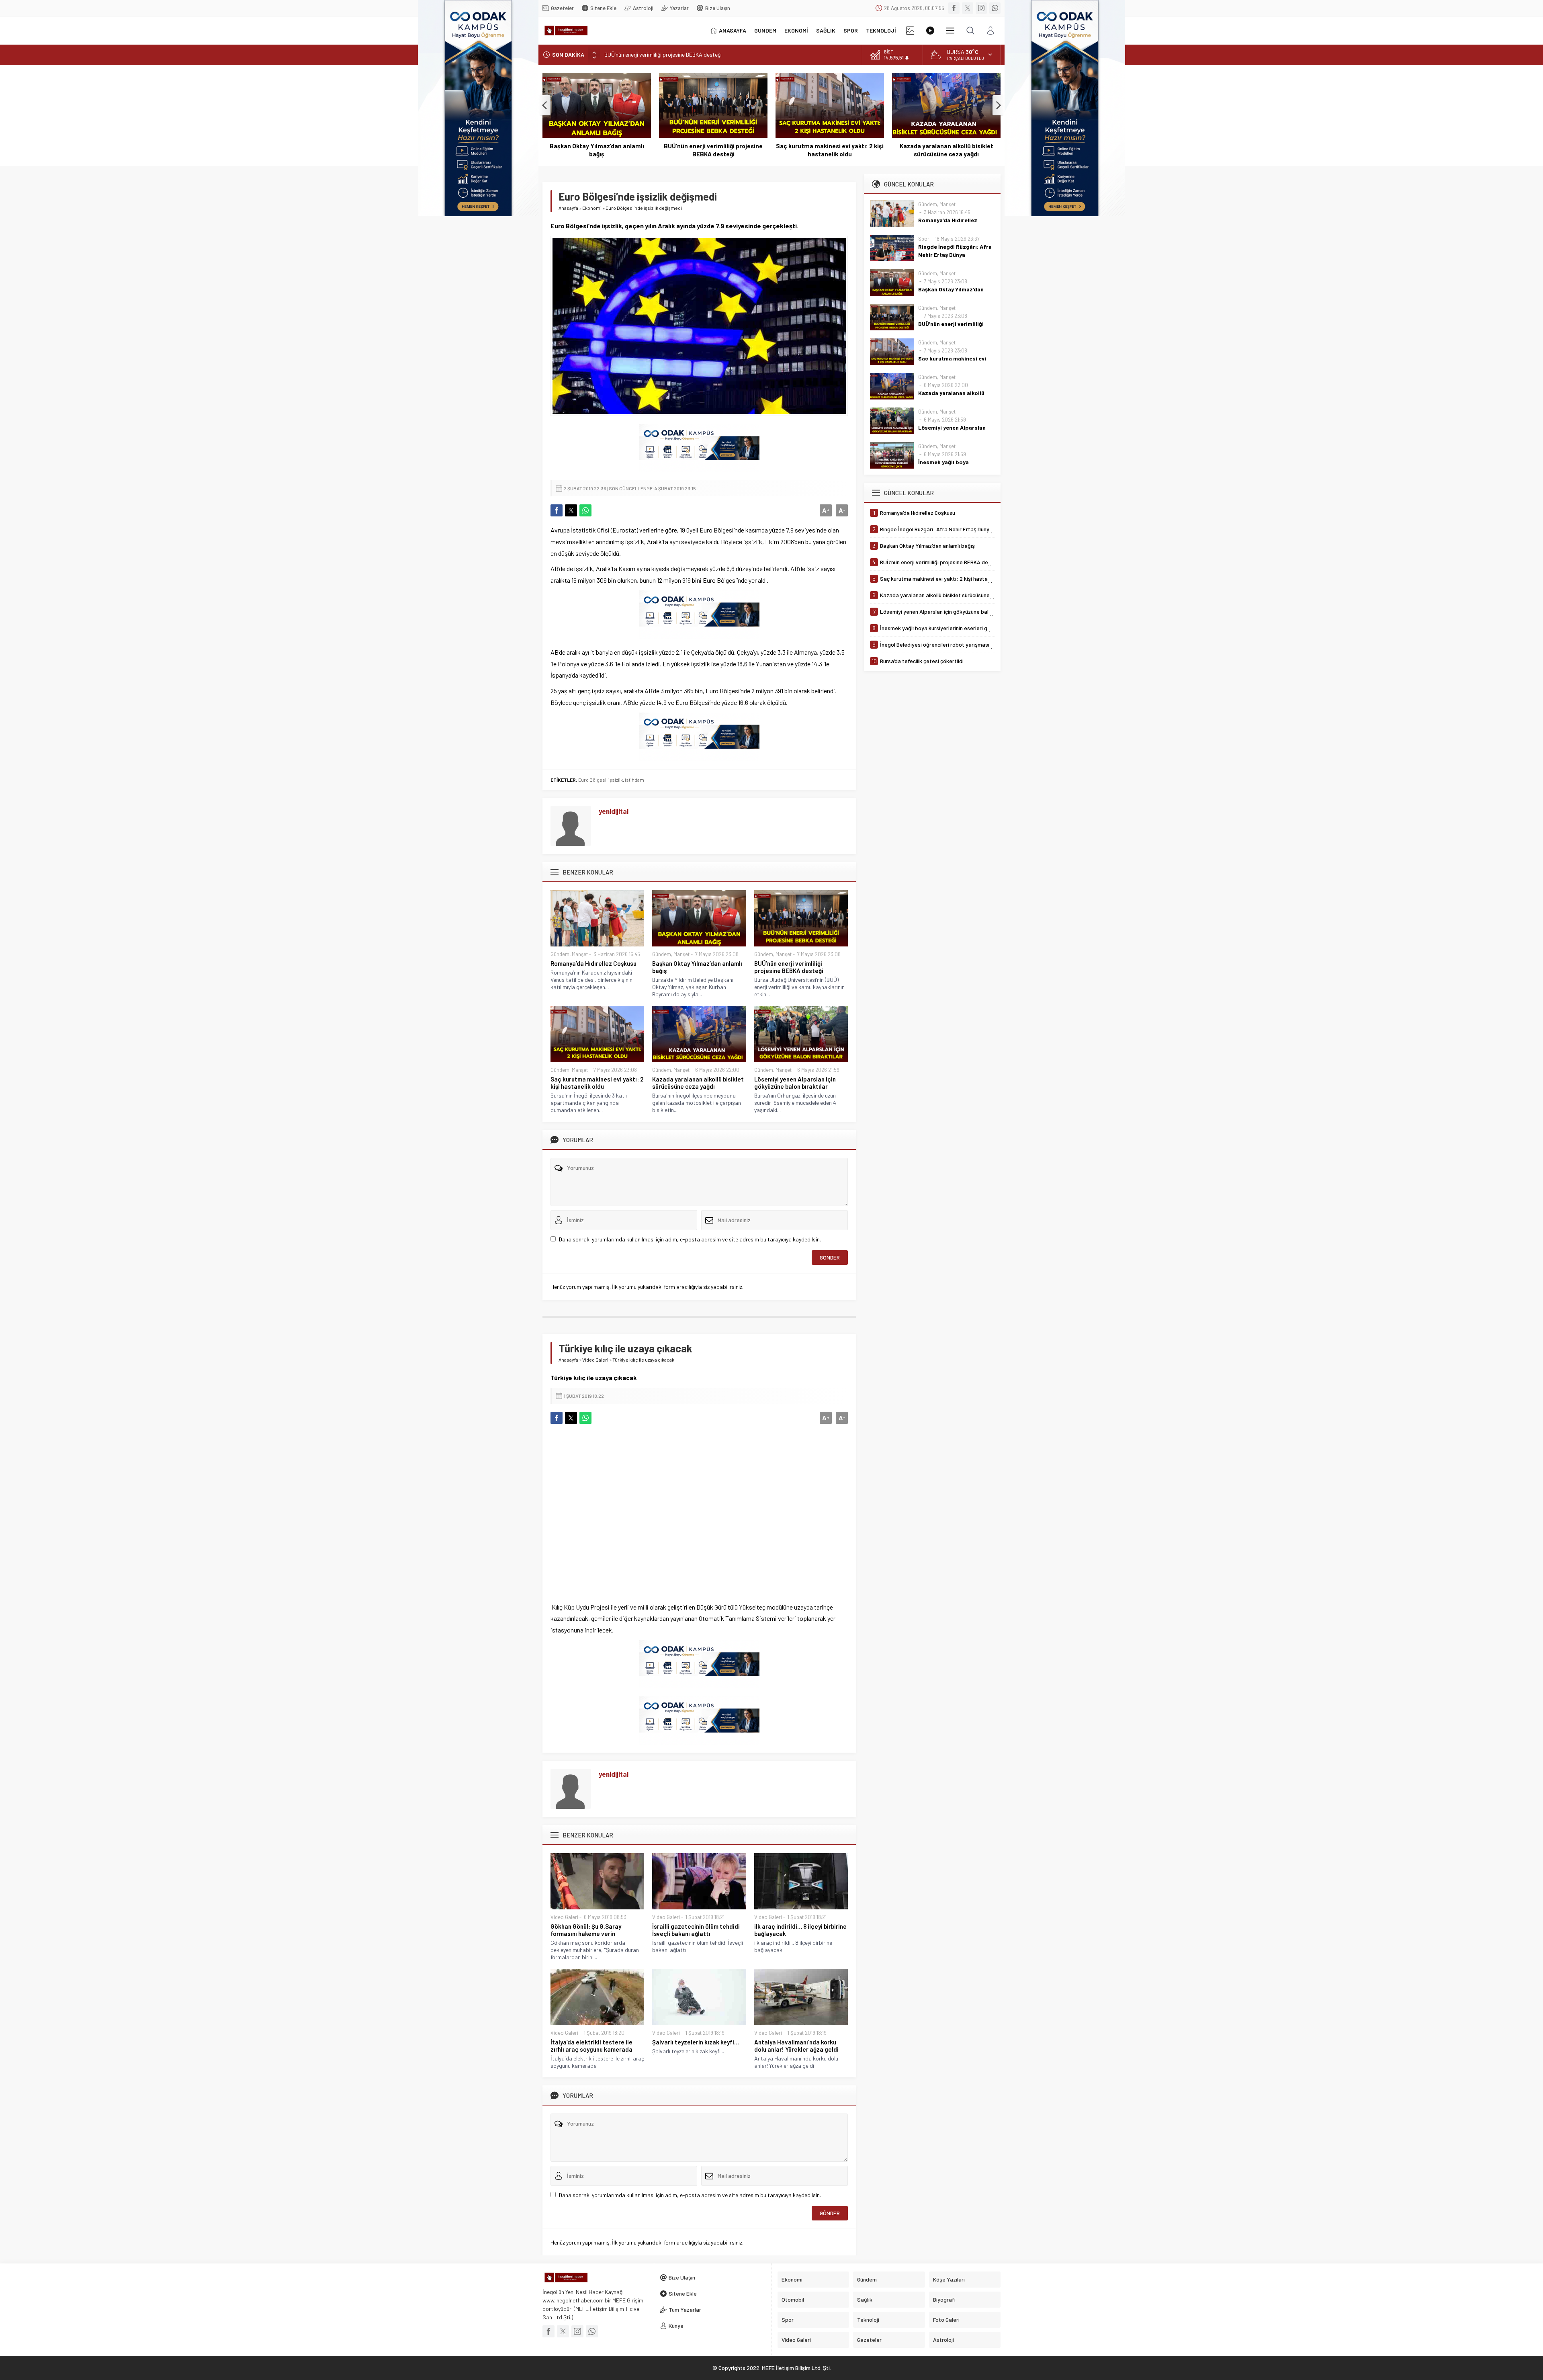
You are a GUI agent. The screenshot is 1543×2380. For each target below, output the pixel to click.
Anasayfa (568, 208)
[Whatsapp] (995, 8)
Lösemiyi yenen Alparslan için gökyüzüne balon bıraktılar (946, 150)
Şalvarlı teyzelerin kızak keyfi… (696, 2042)
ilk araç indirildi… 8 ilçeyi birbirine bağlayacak (800, 1930)
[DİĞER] (950, 31)
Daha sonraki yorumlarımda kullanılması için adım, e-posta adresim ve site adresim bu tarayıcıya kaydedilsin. (690, 1239)
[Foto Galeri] (910, 31)
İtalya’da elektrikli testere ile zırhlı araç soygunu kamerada (591, 2046)
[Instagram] (981, 8)
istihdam (634, 780)
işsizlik (616, 780)
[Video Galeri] (930, 31)
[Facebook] (954, 8)
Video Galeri (595, 1360)
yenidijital (614, 811)
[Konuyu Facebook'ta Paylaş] (557, 510)
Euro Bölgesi (592, 780)
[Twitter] (968, 8)
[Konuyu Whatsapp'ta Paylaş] (585, 510)
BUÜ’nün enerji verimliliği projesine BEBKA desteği (597, 150)
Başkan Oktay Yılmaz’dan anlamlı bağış (697, 967)
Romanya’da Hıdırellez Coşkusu (593, 963)
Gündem (560, 954)
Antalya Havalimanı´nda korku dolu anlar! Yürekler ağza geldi (796, 2046)
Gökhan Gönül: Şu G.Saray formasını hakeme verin (586, 1930)
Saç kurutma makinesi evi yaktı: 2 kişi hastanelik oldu (669, 54)
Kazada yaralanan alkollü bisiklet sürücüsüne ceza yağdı (830, 150)
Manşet (580, 954)
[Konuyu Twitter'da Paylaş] (571, 510)
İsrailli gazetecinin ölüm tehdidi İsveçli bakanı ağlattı (696, 1930)
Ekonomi (592, 208)
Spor (924, 239)
